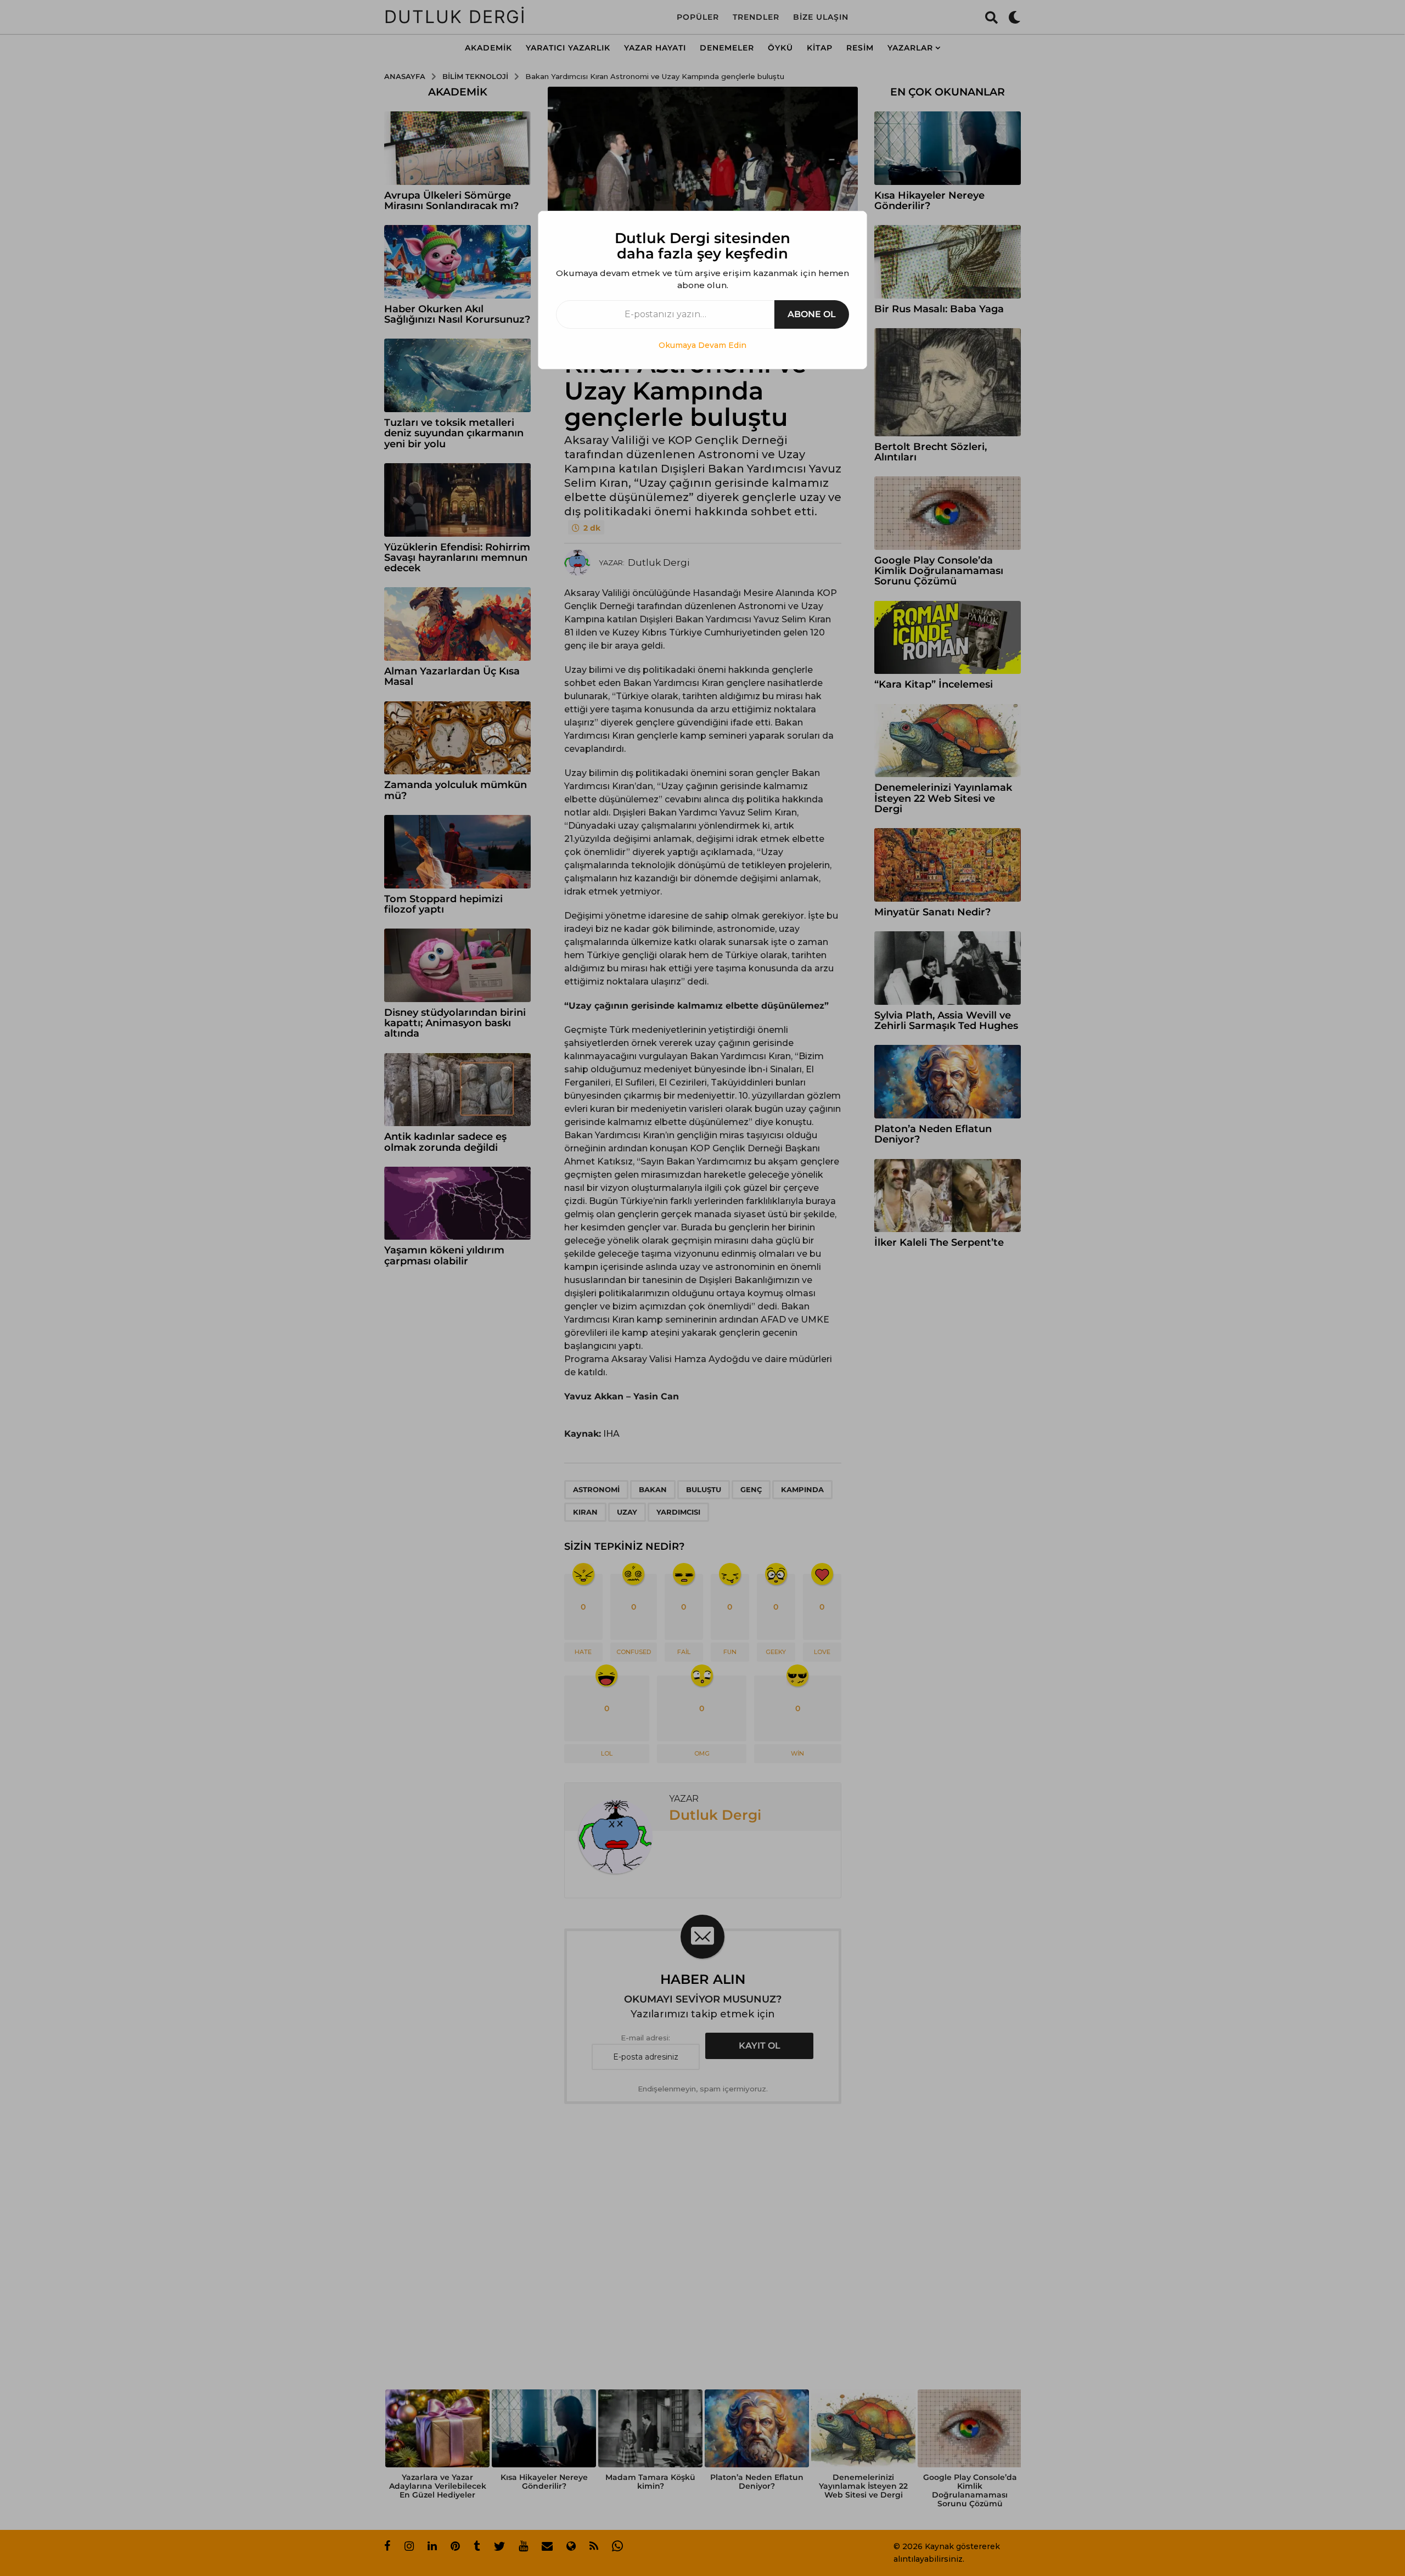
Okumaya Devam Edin (702, 345)
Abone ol (812, 314)
